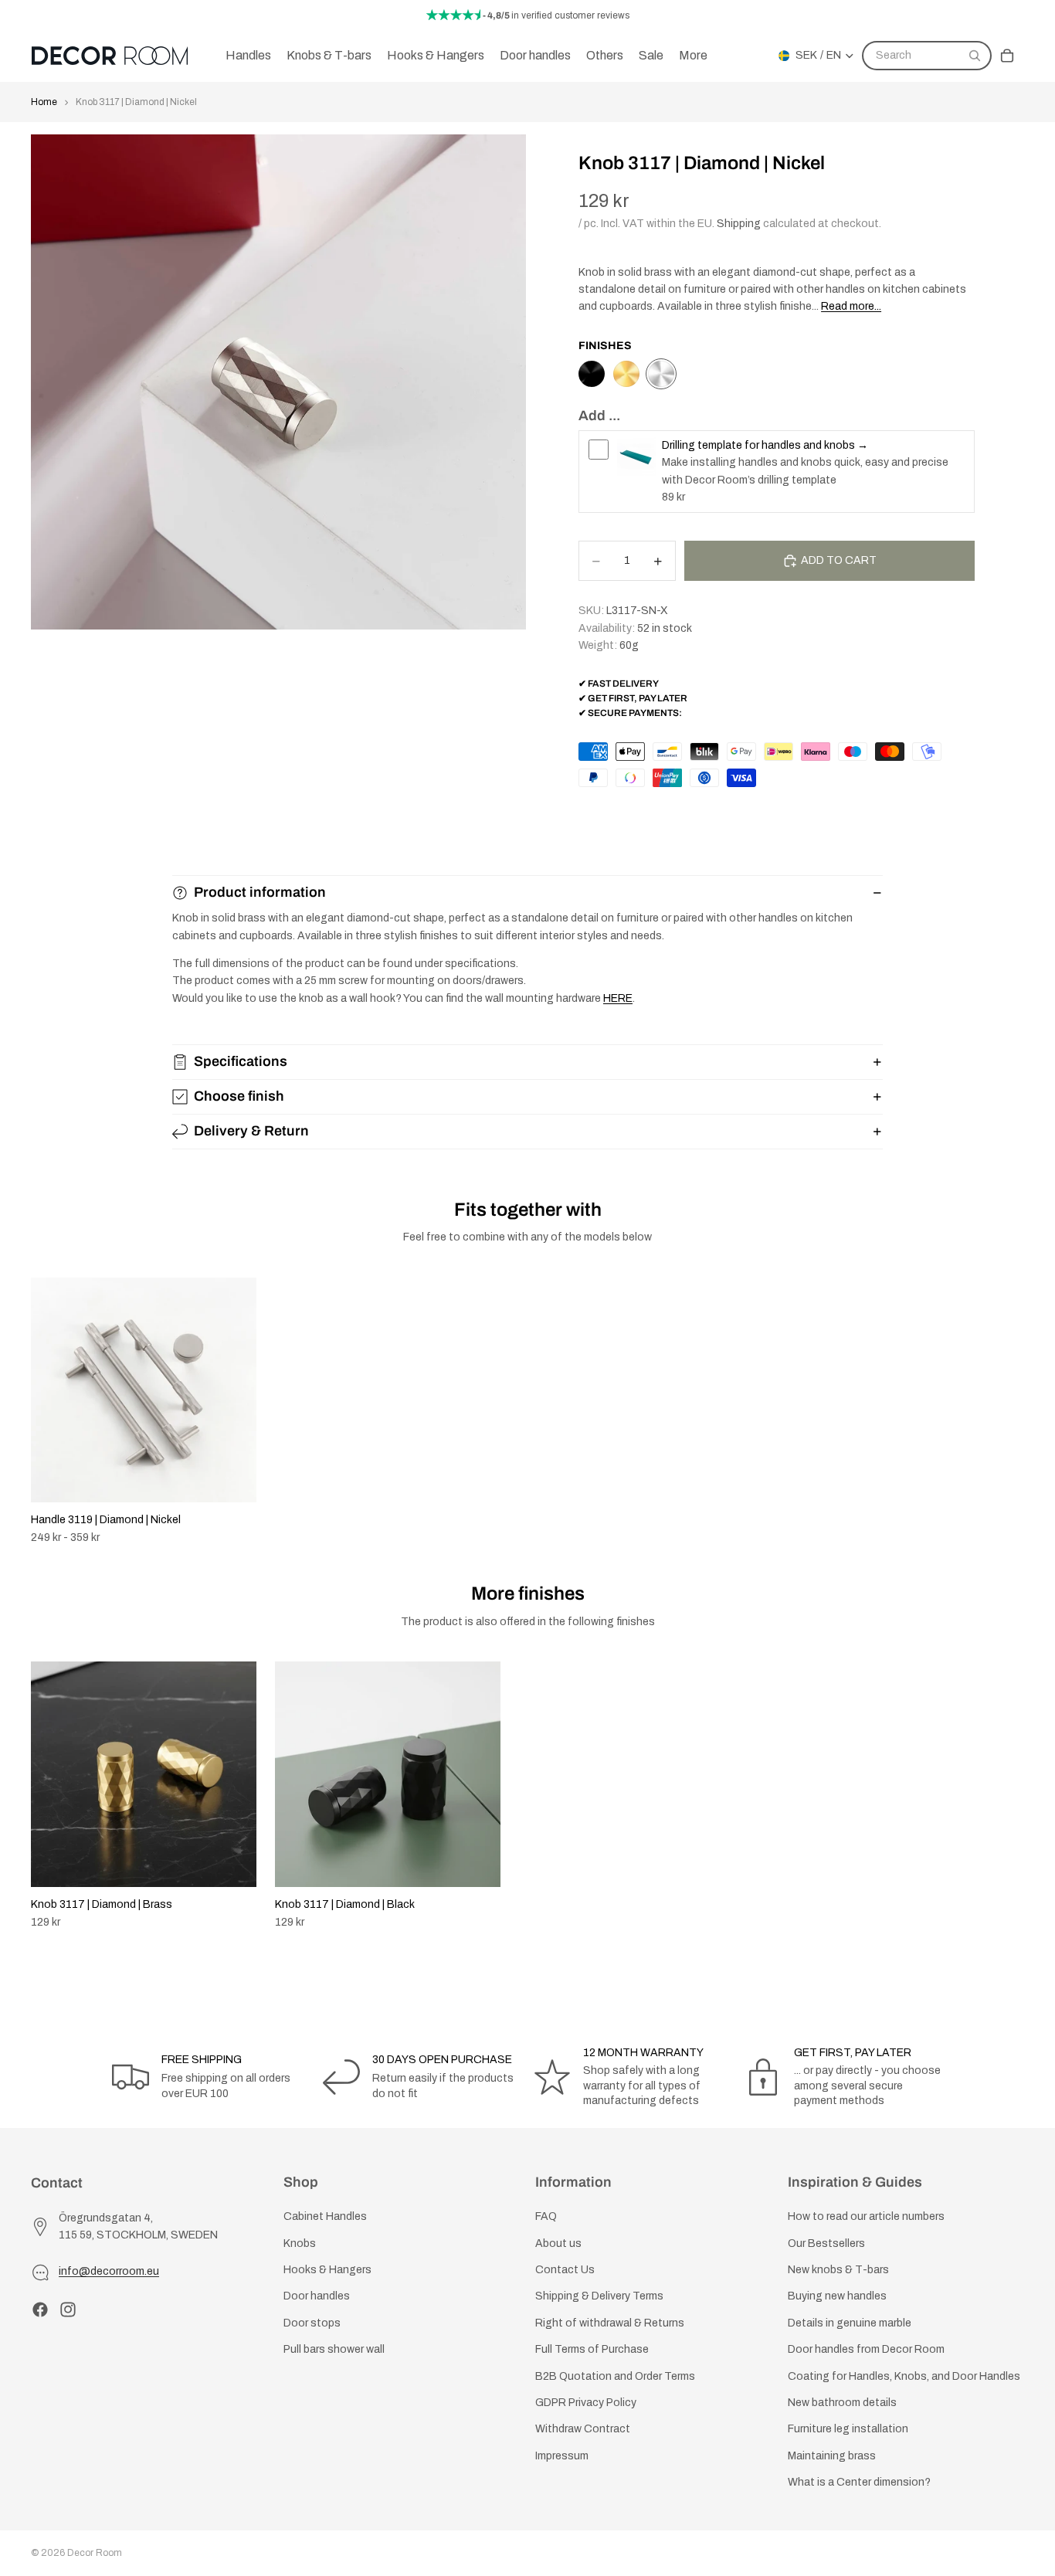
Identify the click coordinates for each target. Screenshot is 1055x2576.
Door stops (312, 2323)
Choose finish (239, 1096)
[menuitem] (693, 56)
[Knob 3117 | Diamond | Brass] (626, 374)
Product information (260, 892)
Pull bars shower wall (334, 2349)
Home (44, 102)
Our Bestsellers (826, 2243)
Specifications (241, 1061)
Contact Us (565, 2270)
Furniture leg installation (848, 2430)
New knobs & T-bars (838, 2270)
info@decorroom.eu (109, 2272)
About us (558, 2243)
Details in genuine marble (850, 2323)
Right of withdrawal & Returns (610, 2323)
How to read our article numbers (866, 2217)
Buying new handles (837, 2297)
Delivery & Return (251, 1131)
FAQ (546, 2217)
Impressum (562, 2456)
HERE (618, 998)
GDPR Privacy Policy (586, 2403)
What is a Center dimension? (859, 2482)
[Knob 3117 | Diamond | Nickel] (661, 374)
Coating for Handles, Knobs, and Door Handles (904, 2376)
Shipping (739, 224)
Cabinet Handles (325, 2217)
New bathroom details (842, 2403)
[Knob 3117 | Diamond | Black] (592, 374)
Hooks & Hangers (327, 2270)
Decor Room (95, 2553)
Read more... (851, 306)
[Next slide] (1007, 1795)
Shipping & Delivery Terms (599, 2297)
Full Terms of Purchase (592, 2349)
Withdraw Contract (583, 2430)
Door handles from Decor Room (866, 2349)
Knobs (300, 2243)
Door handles (317, 2297)
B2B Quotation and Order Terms (615, 2376)
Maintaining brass (832, 2456)
